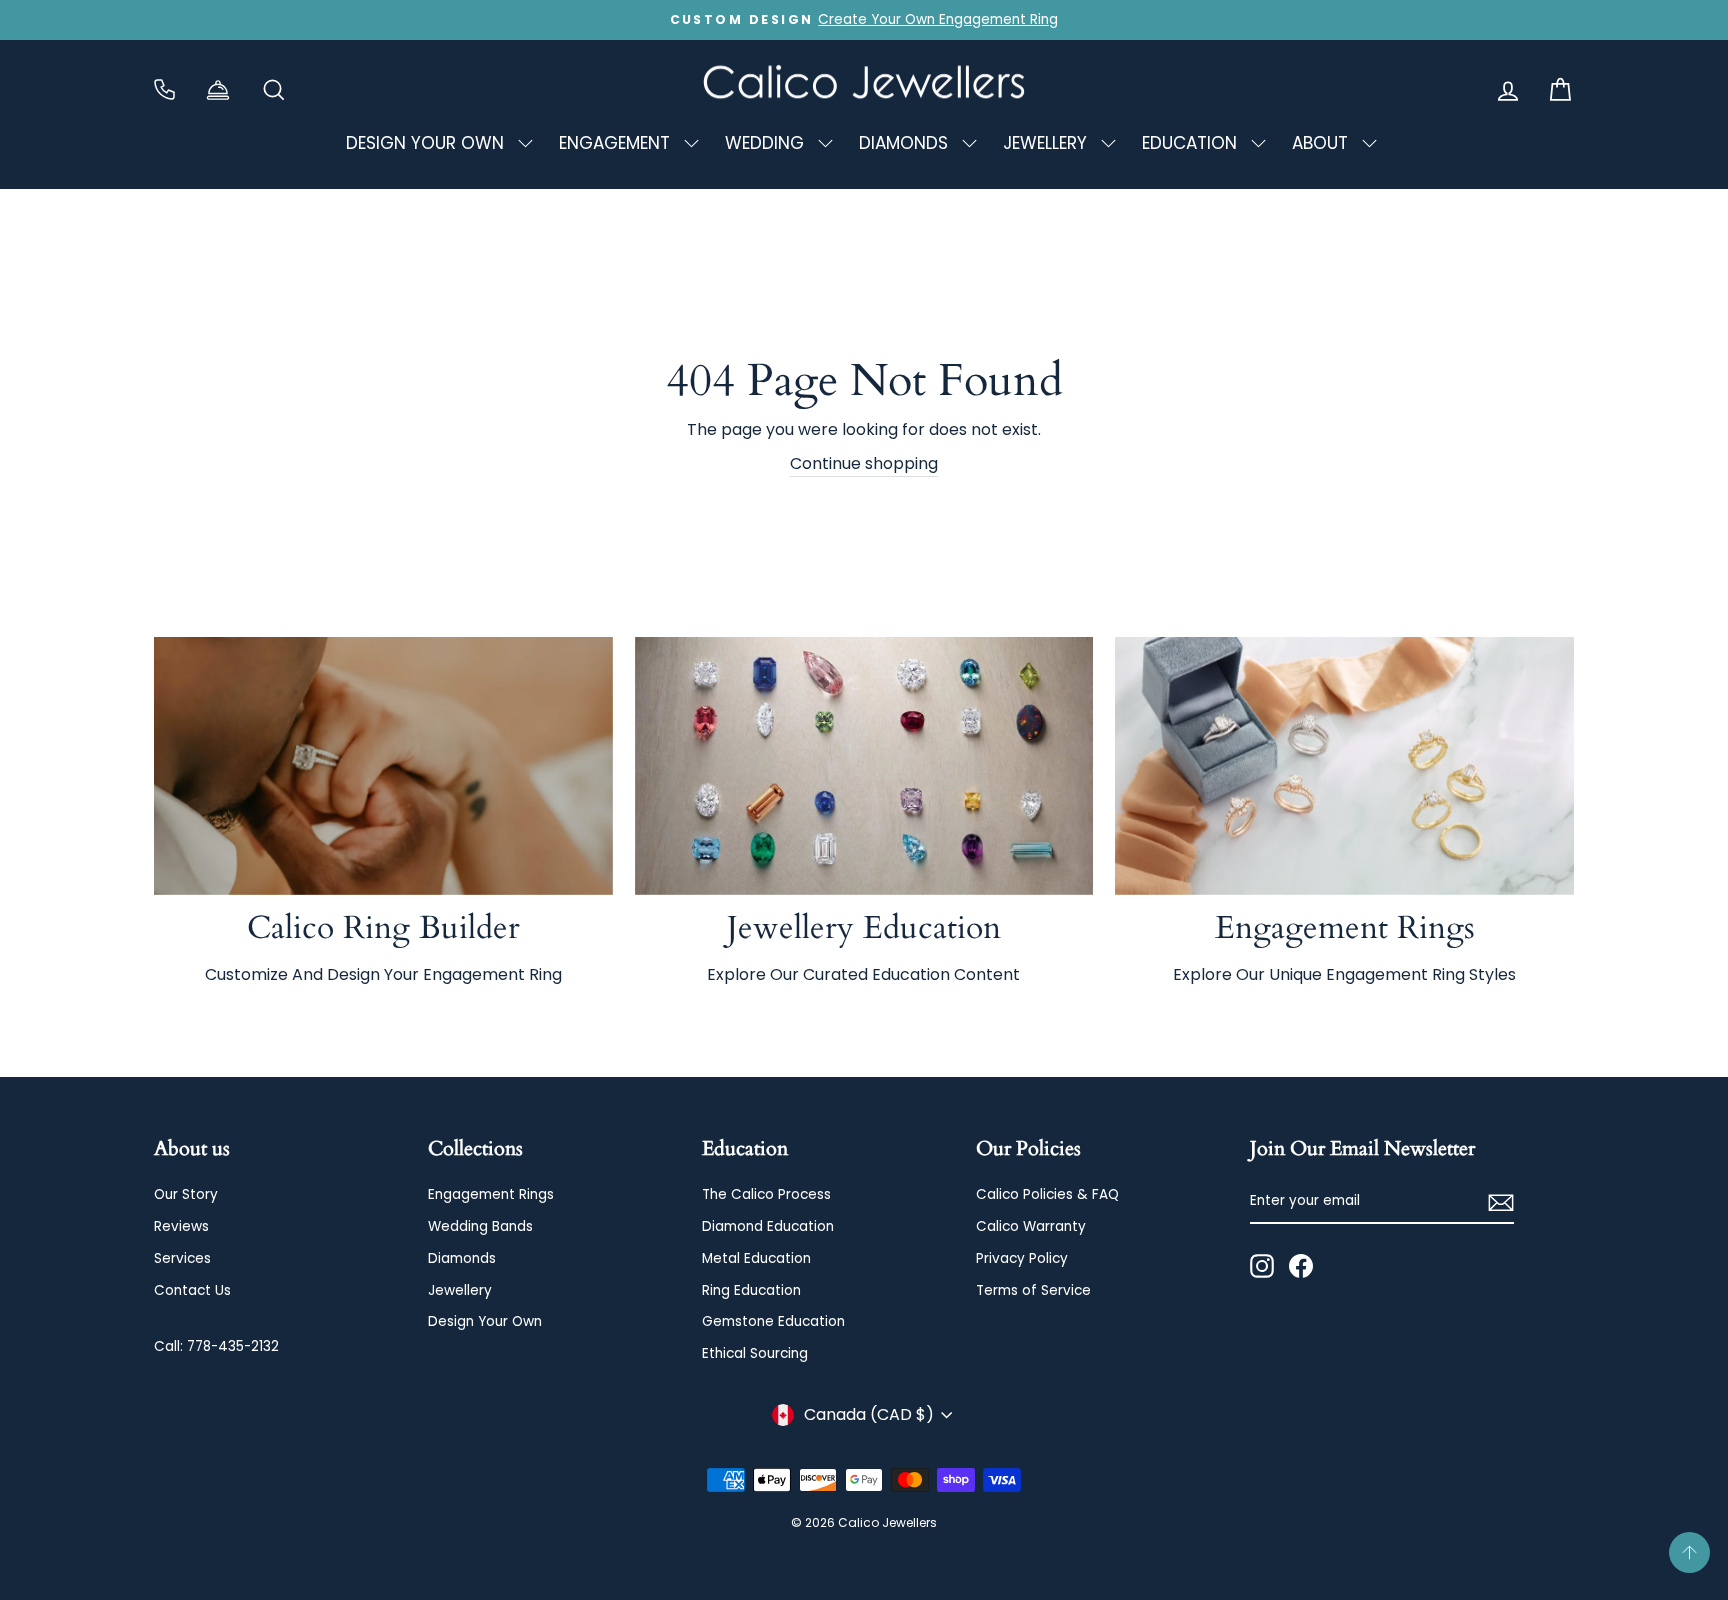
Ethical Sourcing (755, 1353)
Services (182, 1258)
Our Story (186, 1194)
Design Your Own (485, 1321)
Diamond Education (768, 1226)
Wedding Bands (480, 1226)
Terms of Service (1033, 1290)
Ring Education (751, 1290)
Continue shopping (864, 463)
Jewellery (460, 1290)
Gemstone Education (773, 1321)
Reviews (181, 1226)
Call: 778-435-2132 (216, 1346)
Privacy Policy (1022, 1258)
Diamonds (462, 1258)
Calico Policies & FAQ (1047, 1194)
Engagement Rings (491, 1194)
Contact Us (192, 1290)
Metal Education (756, 1258)
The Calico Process (766, 1194)
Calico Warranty (1031, 1226)
